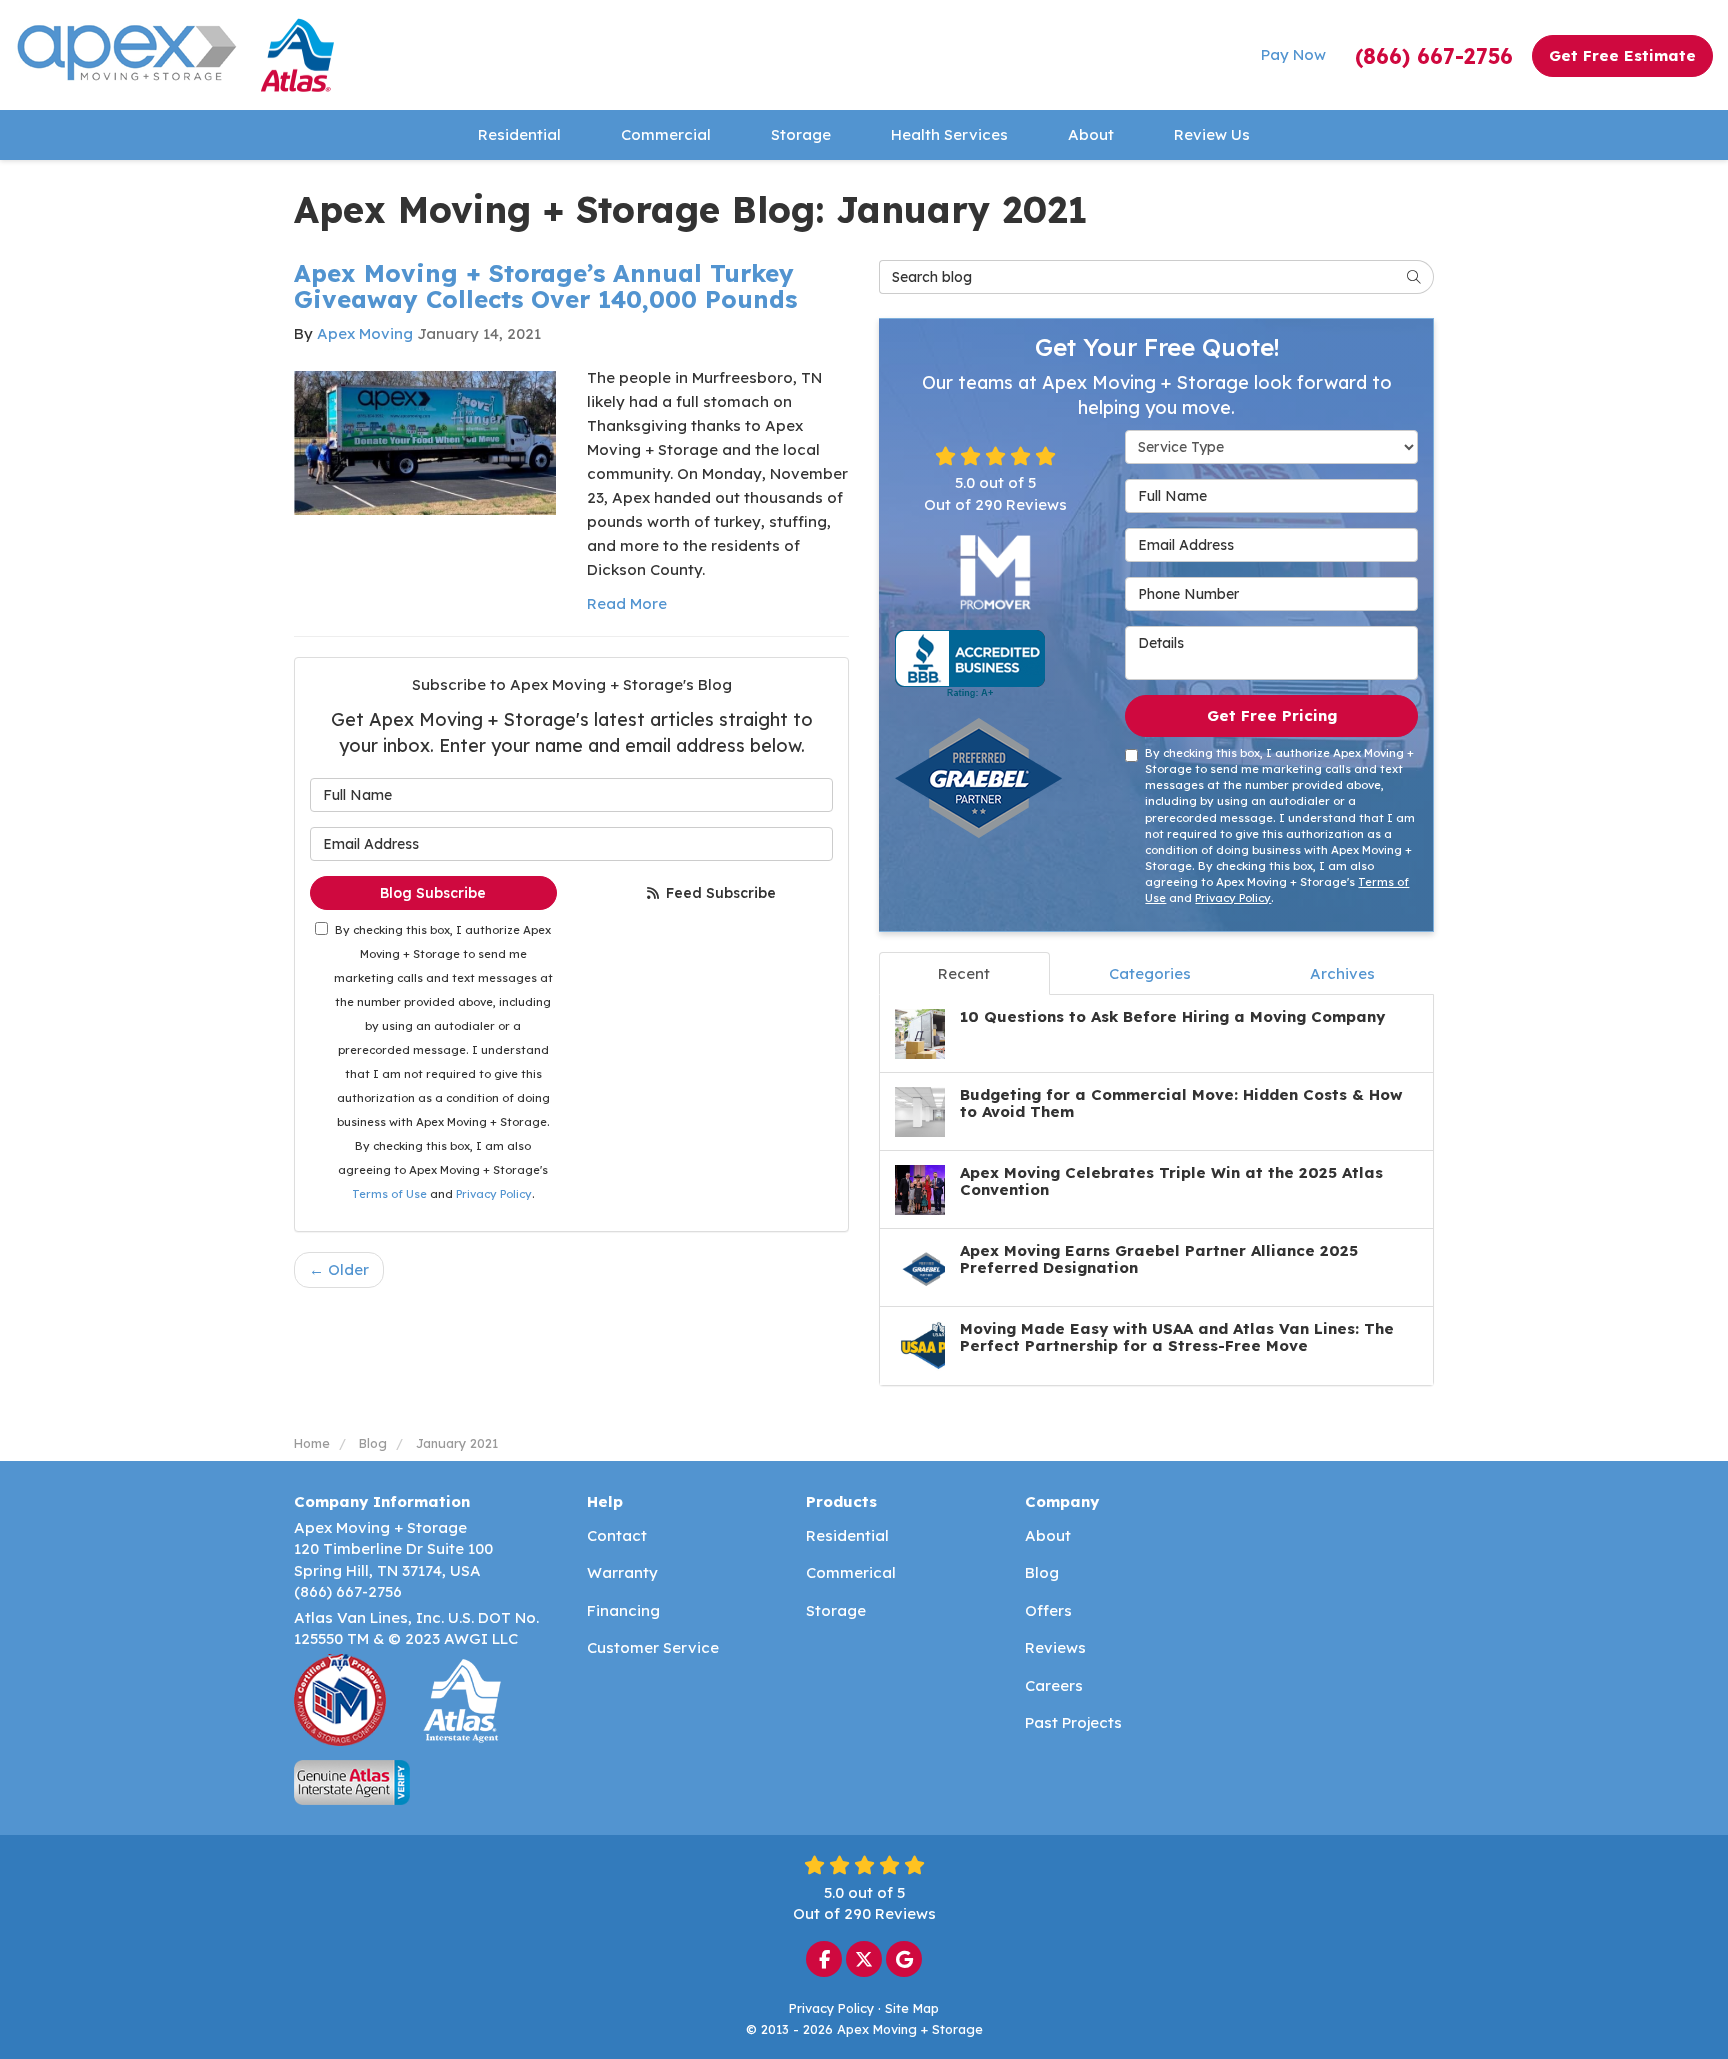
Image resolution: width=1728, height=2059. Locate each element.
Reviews (1055, 1647)
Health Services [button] (949, 134)
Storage (836, 1610)
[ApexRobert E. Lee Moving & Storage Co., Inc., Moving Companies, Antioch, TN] (970, 664)
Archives (1342, 973)
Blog (1042, 1572)
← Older (339, 1269)
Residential (847, 1535)
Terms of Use (389, 1194)
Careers (1054, 1685)
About (1048, 1535)
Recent (964, 973)
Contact (617, 1535)
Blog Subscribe (433, 893)
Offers (1048, 1610)
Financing (623, 1610)
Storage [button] (801, 134)
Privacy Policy (494, 1194)
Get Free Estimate (1622, 55)
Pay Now (1293, 54)
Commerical (851, 1572)
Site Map (912, 2008)
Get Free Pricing (1272, 715)
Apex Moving (365, 333)
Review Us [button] (1212, 134)
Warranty (622, 1572)
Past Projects (1073, 1722)
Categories (1150, 973)
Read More (627, 603)
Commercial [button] (666, 134)
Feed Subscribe (719, 893)
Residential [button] (519, 134)
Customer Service (653, 1647)
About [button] (1091, 134)
